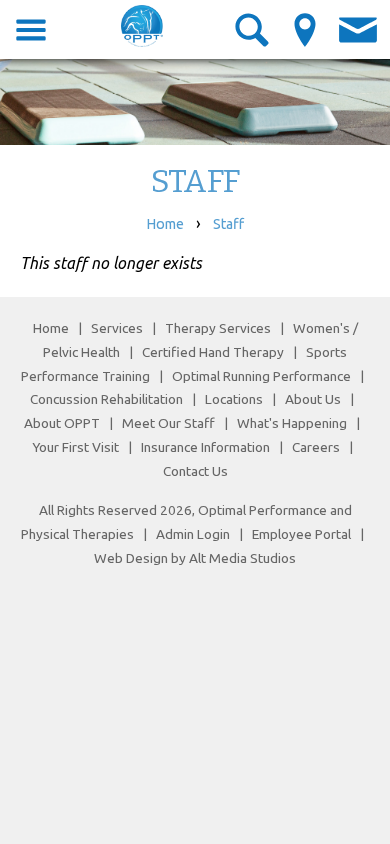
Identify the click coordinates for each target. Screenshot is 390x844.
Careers (316, 447)
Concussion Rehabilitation (106, 399)
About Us (313, 399)
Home (165, 224)
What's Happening (292, 423)
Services (117, 328)
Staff (228, 224)
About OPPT (62, 423)
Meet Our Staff (168, 423)
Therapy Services (218, 328)
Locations (234, 399)
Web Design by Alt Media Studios (195, 558)
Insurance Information (205, 447)
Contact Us (195, 471)
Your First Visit (75, 447)
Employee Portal (301, 534)
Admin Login (193, 534)
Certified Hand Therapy (213, 352)
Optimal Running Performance (261, 376)
